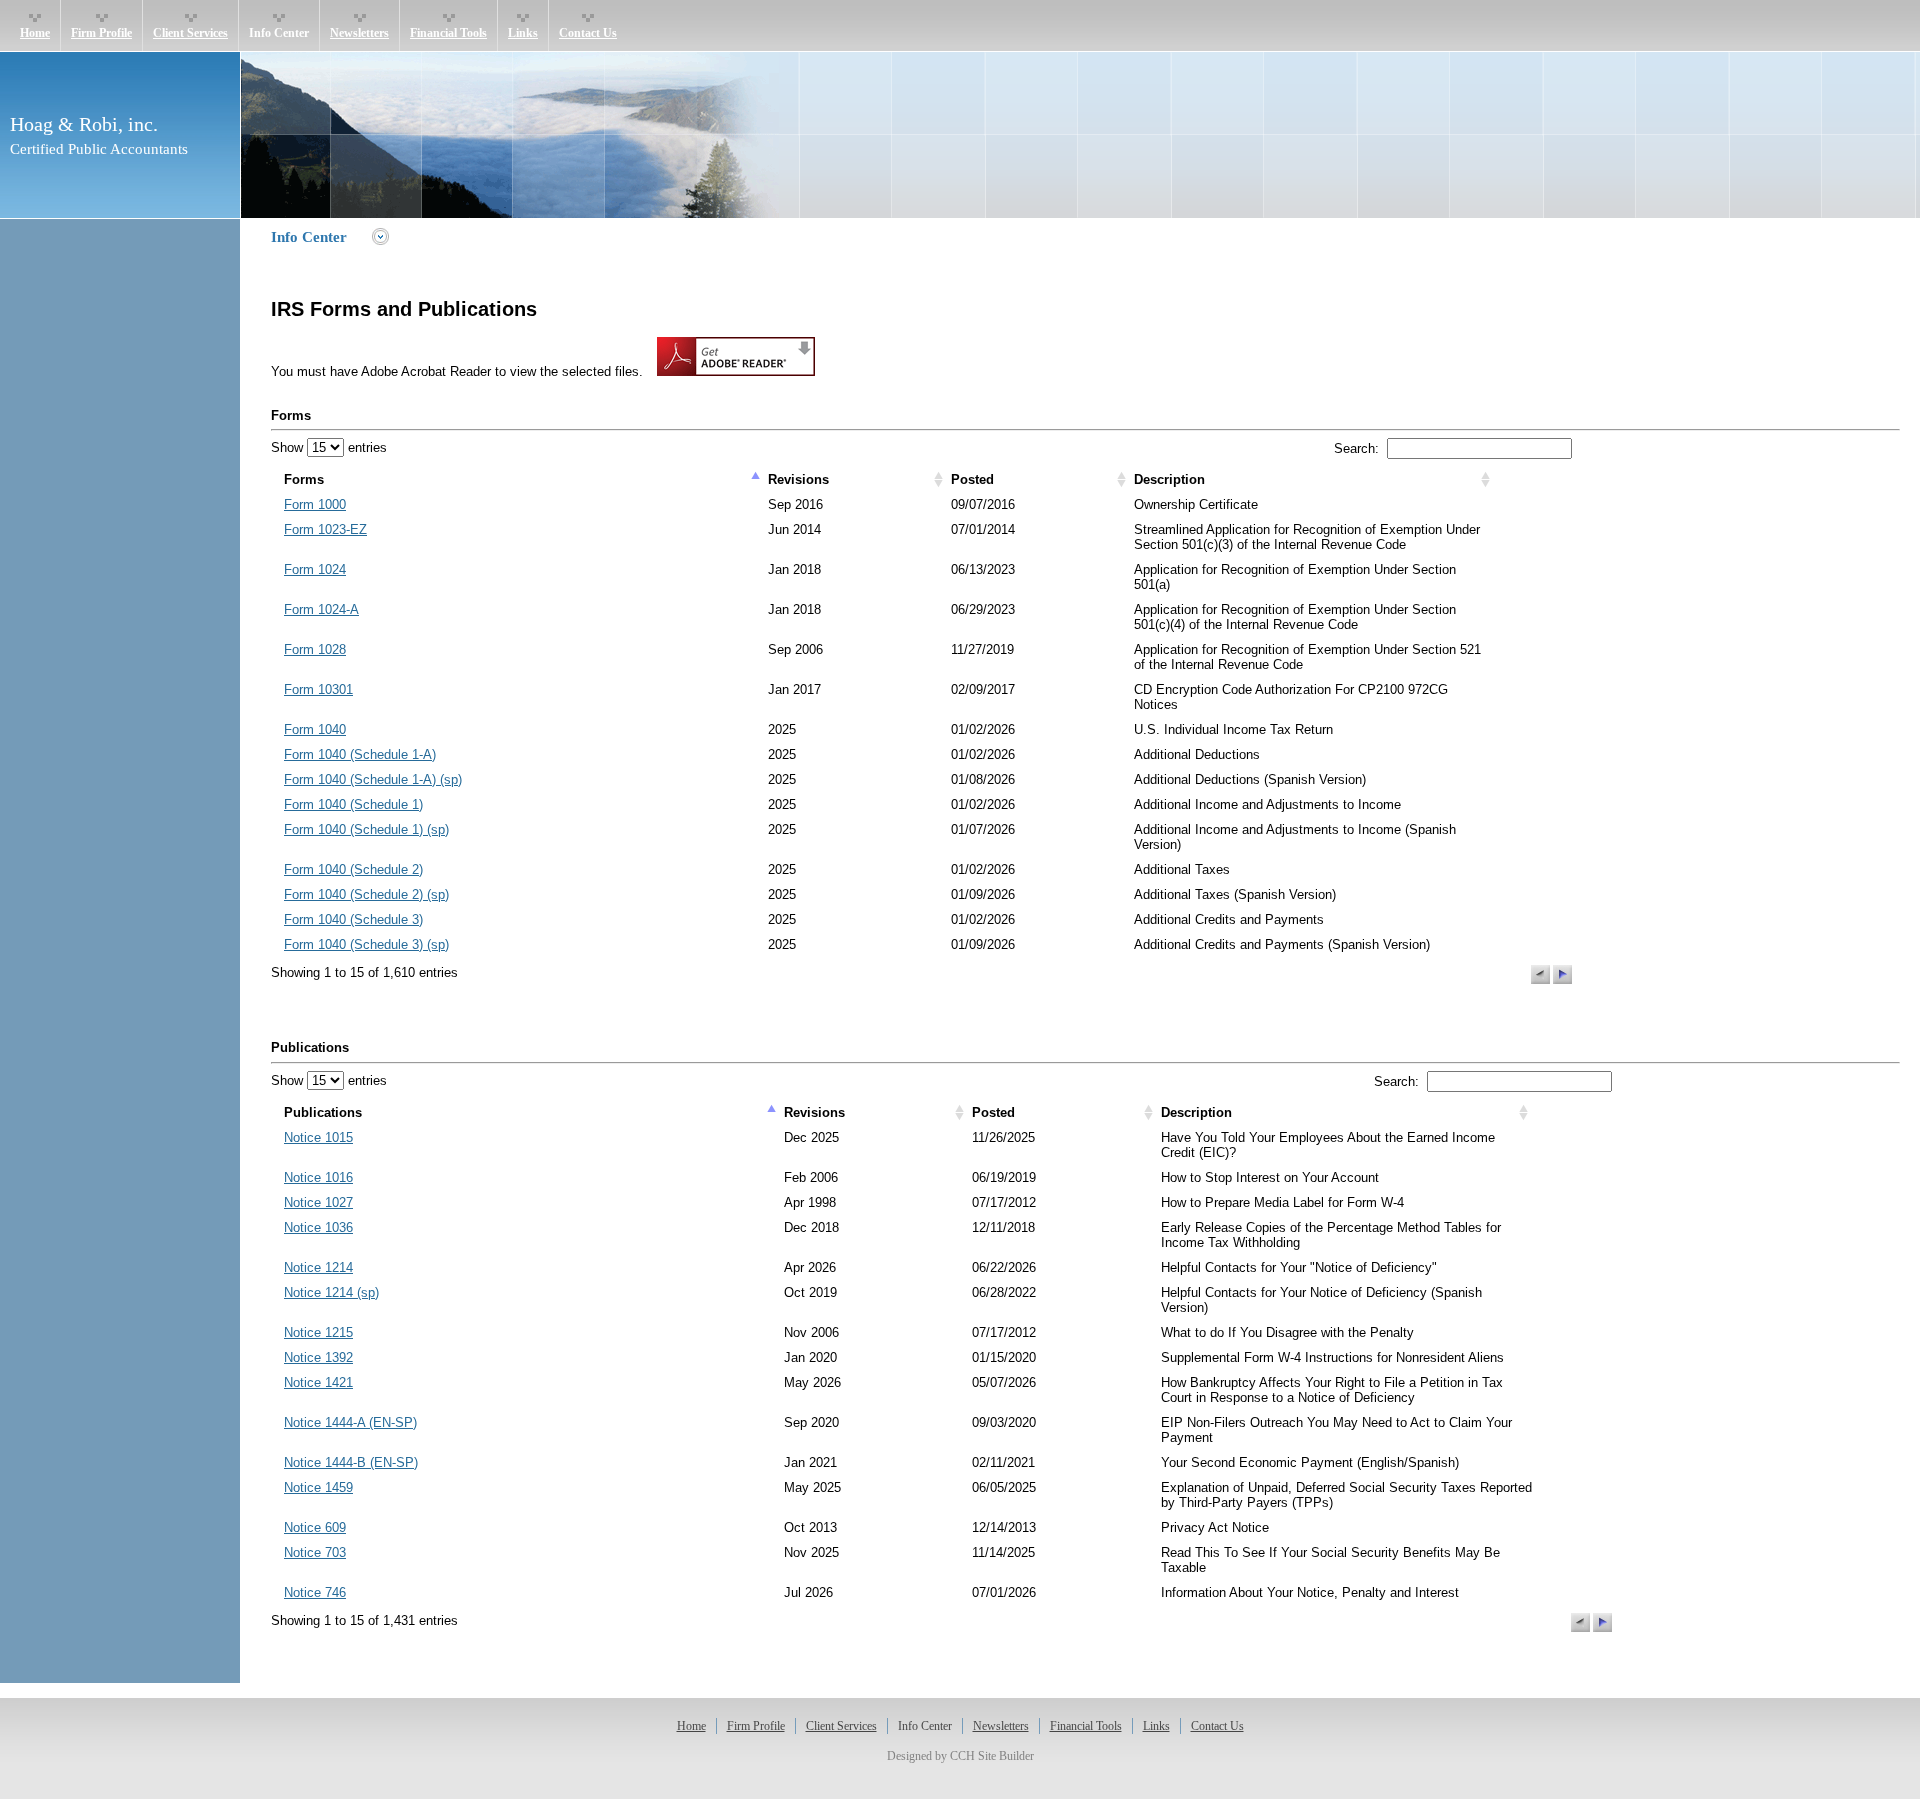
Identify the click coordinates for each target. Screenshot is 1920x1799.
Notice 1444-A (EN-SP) (350, 1422)
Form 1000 (315, 504)
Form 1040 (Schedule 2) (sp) (366, 894)
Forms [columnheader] (304, 479)
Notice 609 (315, 1527)
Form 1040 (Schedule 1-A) (360, 754)
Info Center (279, 33)
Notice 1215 (318, 1332)
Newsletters (359, 33)
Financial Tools (448, 33)
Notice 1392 (318, 1357)
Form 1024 (315, 569)
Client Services (190, 33)
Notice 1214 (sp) (331, 1292)
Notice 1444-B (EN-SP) (351, 1462)
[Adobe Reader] (731, 371)
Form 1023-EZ (325, 529)
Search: (1360, 448)
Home (35, 33)
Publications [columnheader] (323, 1112)
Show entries (329, 447)
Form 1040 (315, 729)
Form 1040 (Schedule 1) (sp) (366, 829)
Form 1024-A (321, 609)
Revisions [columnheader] (798, 479)
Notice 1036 (318, 1227)
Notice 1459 (318, 1487)
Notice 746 (315, 1592)
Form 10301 (318, 689)
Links (523, 33)
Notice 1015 (318, 1137)
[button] (1540, 974)
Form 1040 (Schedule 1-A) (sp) (373, 779)
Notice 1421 (318, 1382)
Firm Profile (101, 33)
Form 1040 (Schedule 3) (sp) (366, 944)
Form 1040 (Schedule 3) (353, 919)
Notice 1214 (318, 1267)
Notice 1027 (318, 1202)
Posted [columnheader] (972, 479)
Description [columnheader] (1169, 479)
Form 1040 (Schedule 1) (353, 804)
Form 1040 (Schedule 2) (353, 869)
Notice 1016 (318, 1177)
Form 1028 (315, 649)
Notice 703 (315, 1552)
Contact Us (588, 33)
